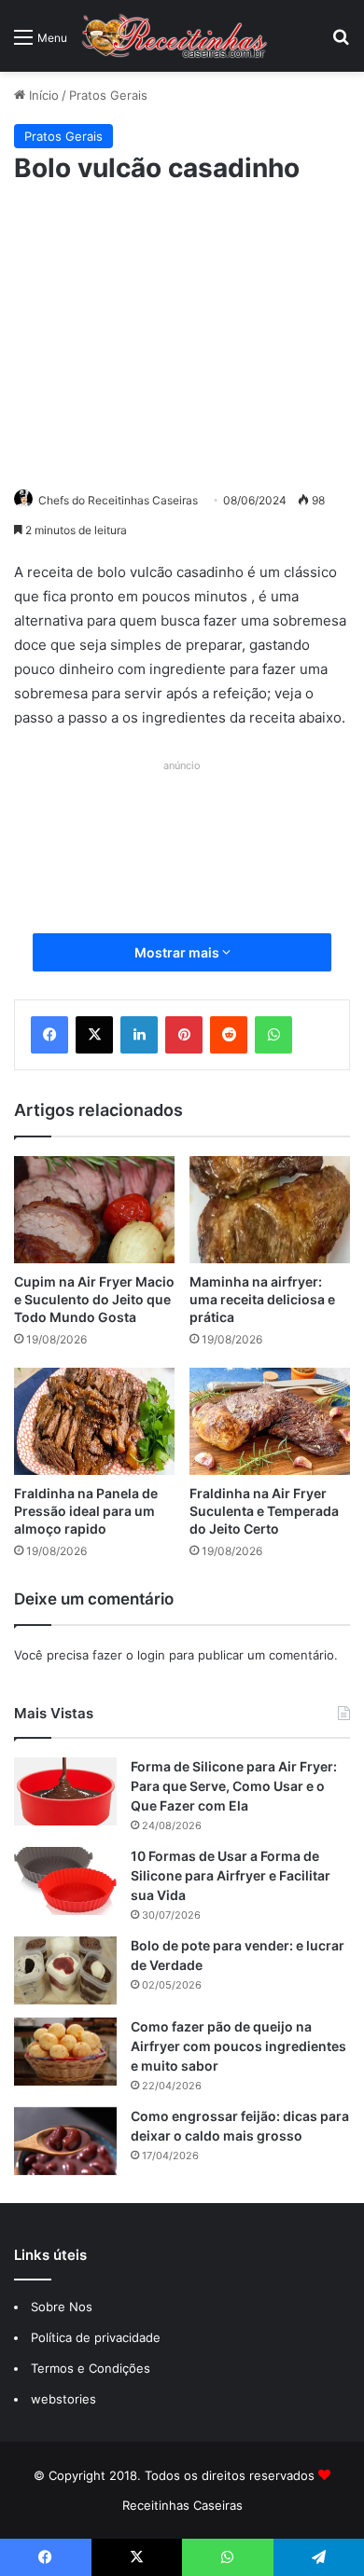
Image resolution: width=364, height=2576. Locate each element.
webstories (63, 2399)
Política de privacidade (98, 2337)
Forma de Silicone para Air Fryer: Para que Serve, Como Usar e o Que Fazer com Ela (234, 1786)
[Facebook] (49, 1035)
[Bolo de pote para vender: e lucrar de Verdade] (65, 1970)
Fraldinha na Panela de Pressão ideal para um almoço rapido (86, 1511)
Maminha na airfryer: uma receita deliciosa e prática (262, 1299)
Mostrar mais (178, 952)
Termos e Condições (91, 2368)
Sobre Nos (62, 2307)
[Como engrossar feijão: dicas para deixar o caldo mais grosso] (65, 2141)
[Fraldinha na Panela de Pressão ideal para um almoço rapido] (94, 1421)
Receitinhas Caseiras (182, 2505)
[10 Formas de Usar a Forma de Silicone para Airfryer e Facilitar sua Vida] (65, 1881)
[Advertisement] (182, 334)
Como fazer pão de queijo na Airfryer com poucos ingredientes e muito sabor (238, 2046)
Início (42, 95)
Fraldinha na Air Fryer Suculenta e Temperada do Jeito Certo (264, 1511)
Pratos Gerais (108, 95)
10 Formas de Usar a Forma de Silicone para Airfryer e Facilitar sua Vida (231, 1875)
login (151, 1655)
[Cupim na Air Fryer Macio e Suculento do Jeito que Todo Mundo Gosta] (94, 1210)
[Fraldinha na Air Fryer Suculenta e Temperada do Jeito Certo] (270, 1421)
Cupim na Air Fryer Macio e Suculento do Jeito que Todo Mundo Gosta (94, 1299)
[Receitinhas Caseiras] (175, 36)
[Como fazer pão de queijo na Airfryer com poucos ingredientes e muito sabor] (65, 2052)
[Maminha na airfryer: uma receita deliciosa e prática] (270, 1210)
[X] (94, 1035)
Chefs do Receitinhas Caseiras (118, 500)
